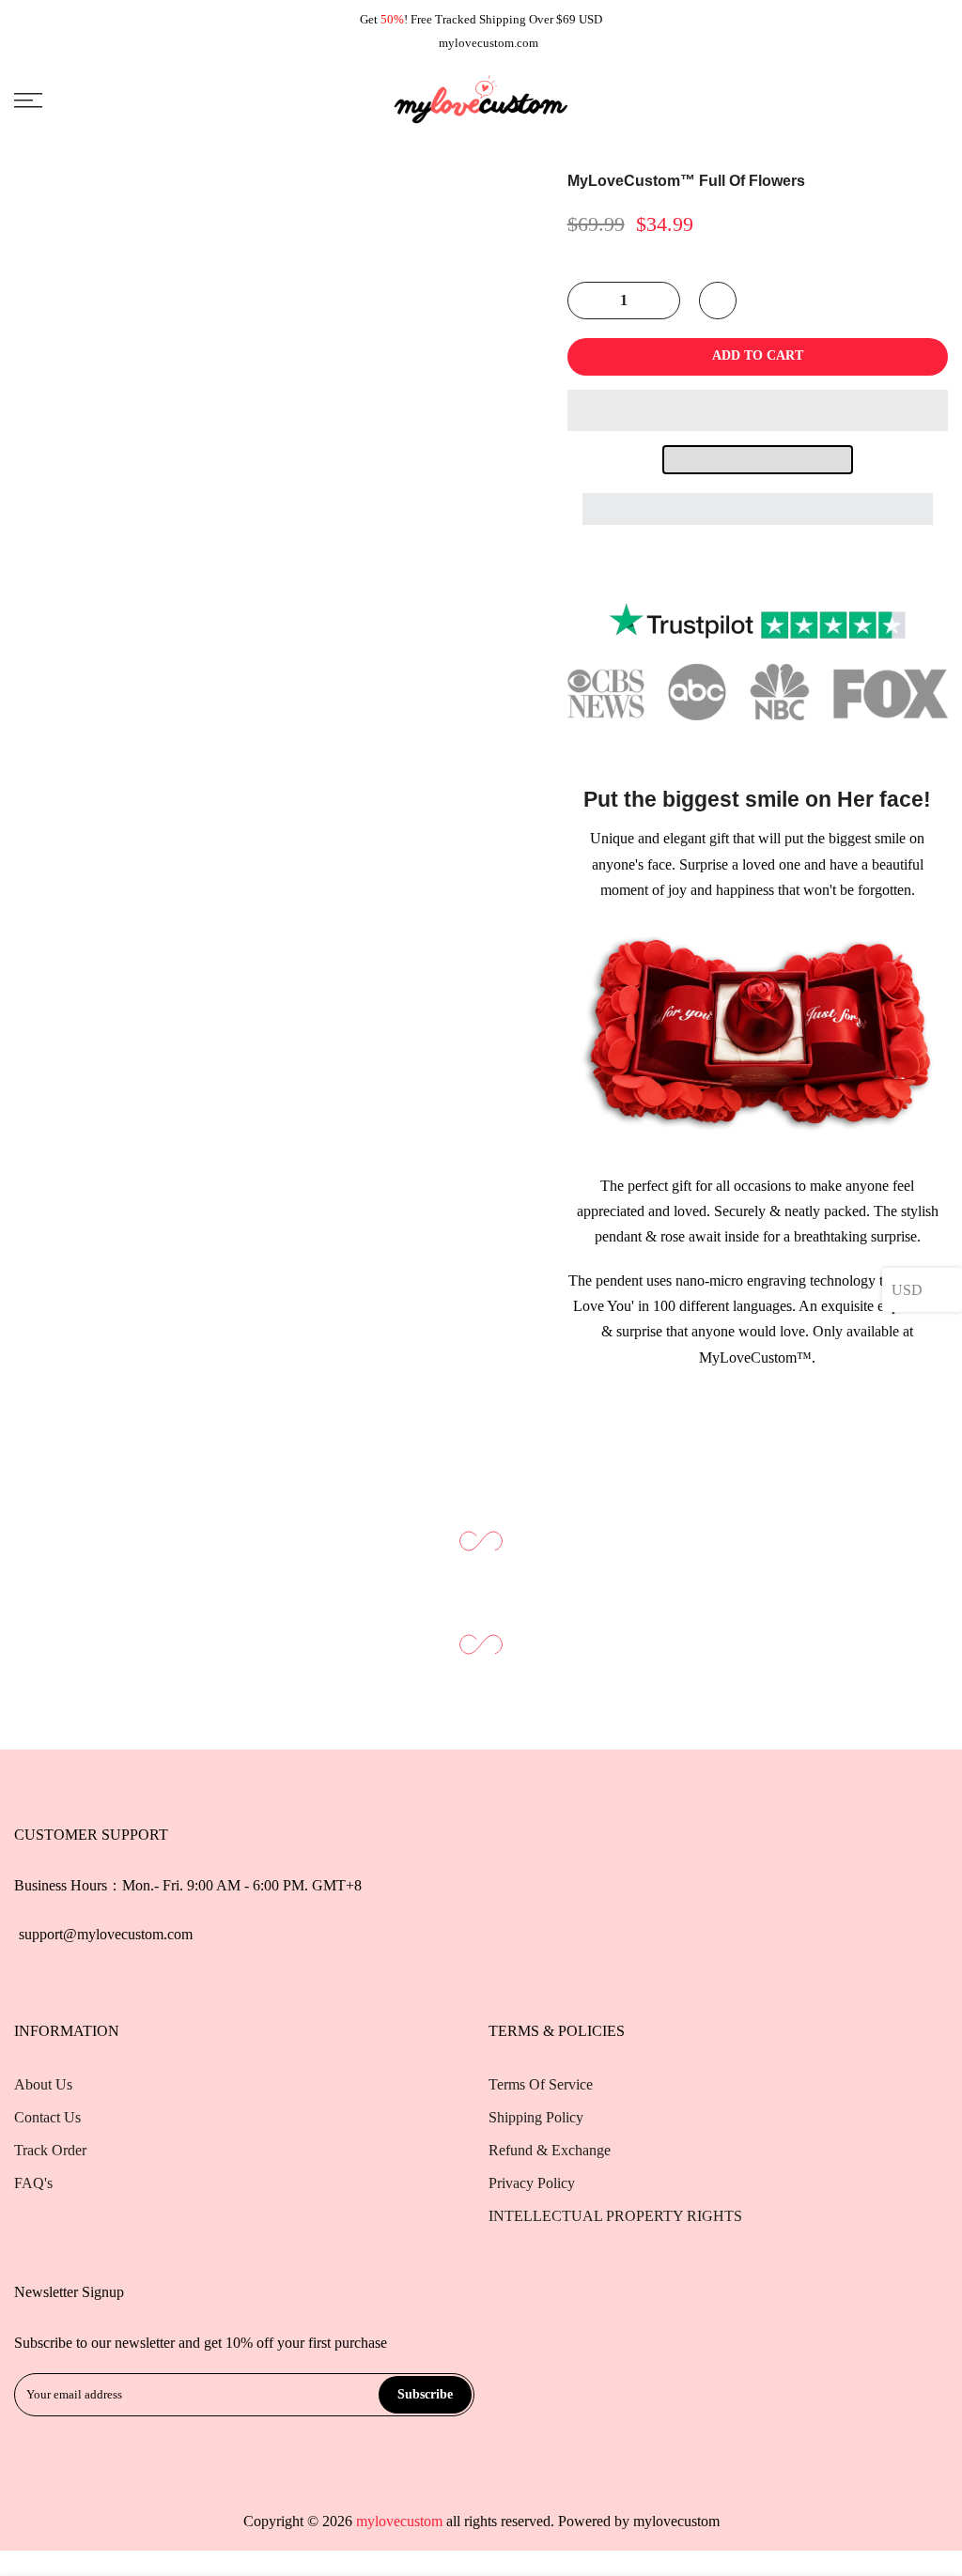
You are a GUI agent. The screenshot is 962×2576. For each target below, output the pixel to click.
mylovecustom (676, 2521)
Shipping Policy (536, 2117)
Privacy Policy (532, 2183)
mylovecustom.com (489, 43)
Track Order (50, 2150)
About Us (43, 2084)
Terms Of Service (541, 2084)
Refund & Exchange (550, 2150)
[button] (758, 410)
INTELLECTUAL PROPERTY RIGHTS (615, 2216)
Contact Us (47, 2117)
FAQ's (33, 2183)
